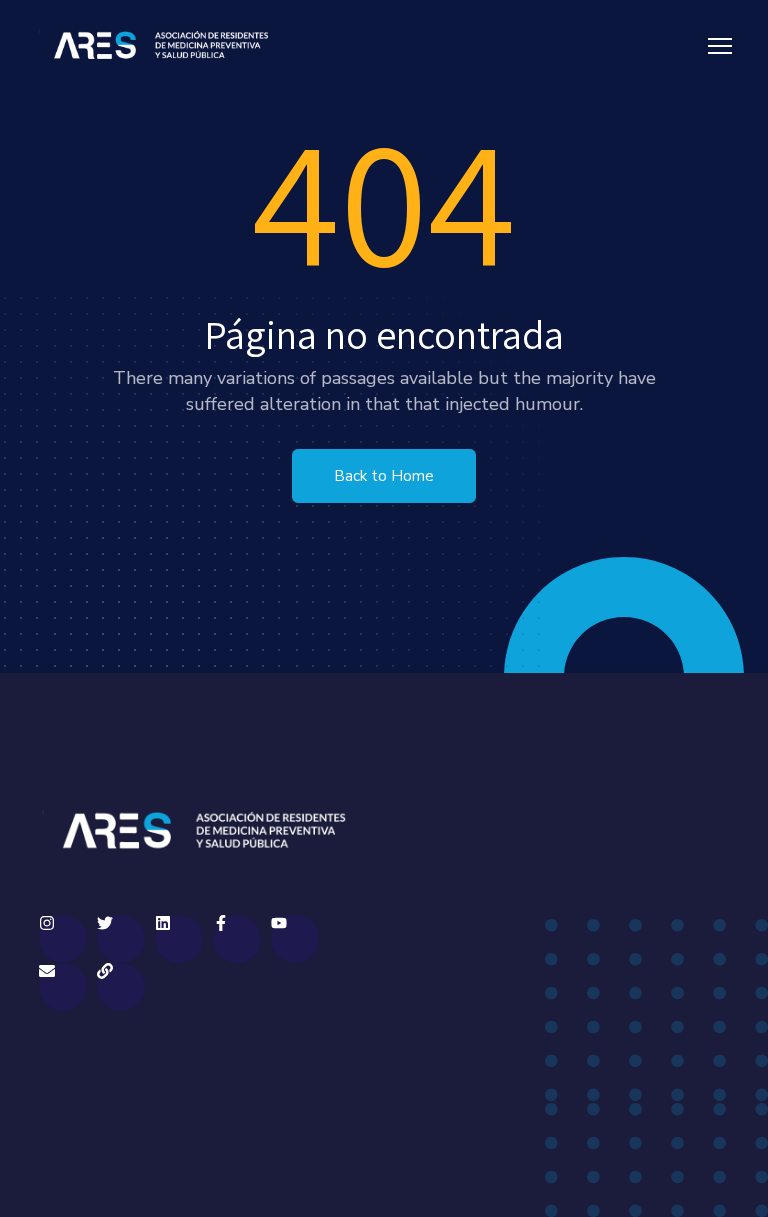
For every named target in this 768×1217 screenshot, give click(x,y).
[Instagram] (63, 939)
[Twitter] (121, 939)
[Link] (121, 987)
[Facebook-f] (237, 939)
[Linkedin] (179, 939)
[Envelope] (63, 987)
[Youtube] (295, 939)
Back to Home (384, 476)
